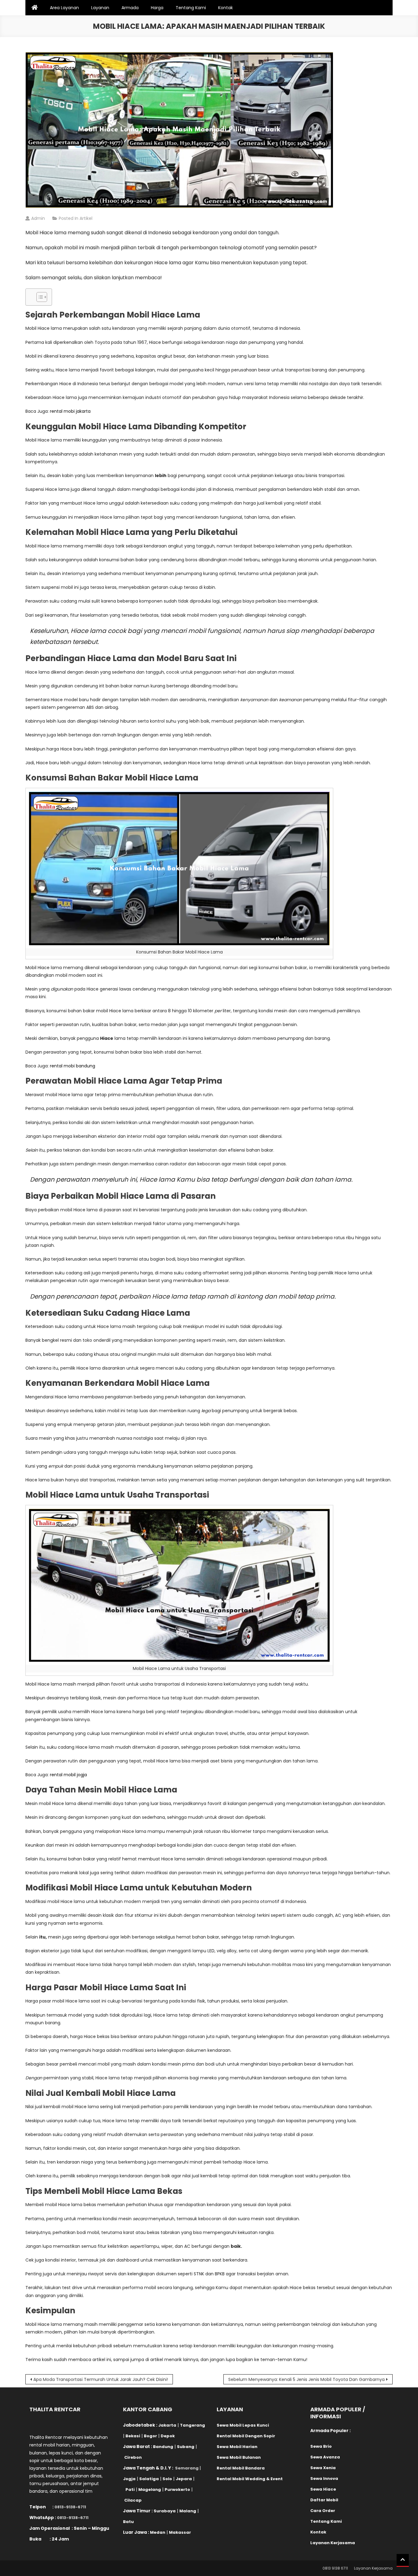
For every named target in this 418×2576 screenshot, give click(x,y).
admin (38, 218)
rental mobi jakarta (70, 411)
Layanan (100, 8)
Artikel (86, 218)
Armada (130, 8)
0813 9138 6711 (335, 2568)
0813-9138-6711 (70, 2507)
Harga (157, 8)
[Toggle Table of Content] (39, 297)
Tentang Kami (191, 8)
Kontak (226, 8)
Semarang (187, 2468)
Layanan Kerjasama (373, 2568)
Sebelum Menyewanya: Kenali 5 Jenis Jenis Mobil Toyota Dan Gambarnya (306, 2379)
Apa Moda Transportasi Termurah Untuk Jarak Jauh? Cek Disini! (101, 2379)
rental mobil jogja (68, 1775)
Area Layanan (64, 8)
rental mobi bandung (73, 1066)
